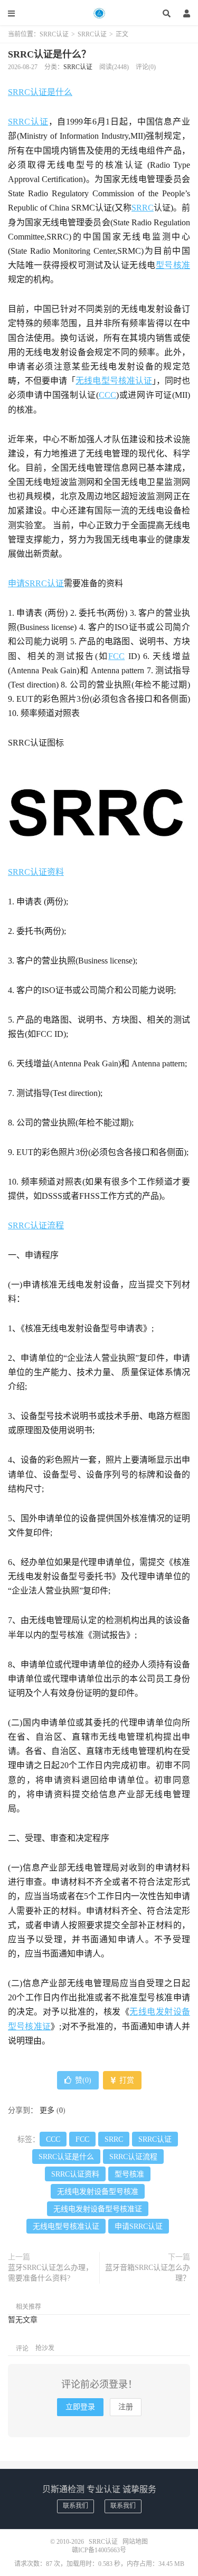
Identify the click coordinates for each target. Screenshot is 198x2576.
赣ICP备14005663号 (99, 2550)
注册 (126, 2407)
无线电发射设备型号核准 (98, 2192)
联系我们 (76, 2506)
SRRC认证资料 (36, 872)
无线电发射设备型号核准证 (98, 2209)
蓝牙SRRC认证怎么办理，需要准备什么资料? (50, 2273)
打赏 (126, 2080)
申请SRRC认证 (36, 583)
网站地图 (135, 2542)
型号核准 (173, 265)
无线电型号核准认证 (114, 381)
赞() (83, 2080)
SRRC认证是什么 (40, 92)
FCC (116, 656)
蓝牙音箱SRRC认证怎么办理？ (148, 2273)
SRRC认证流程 (36, 1225)
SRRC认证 (99, 13)
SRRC (143, 208)
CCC (107, 395)
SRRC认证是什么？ (49, 54)
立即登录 (80, 2407)
